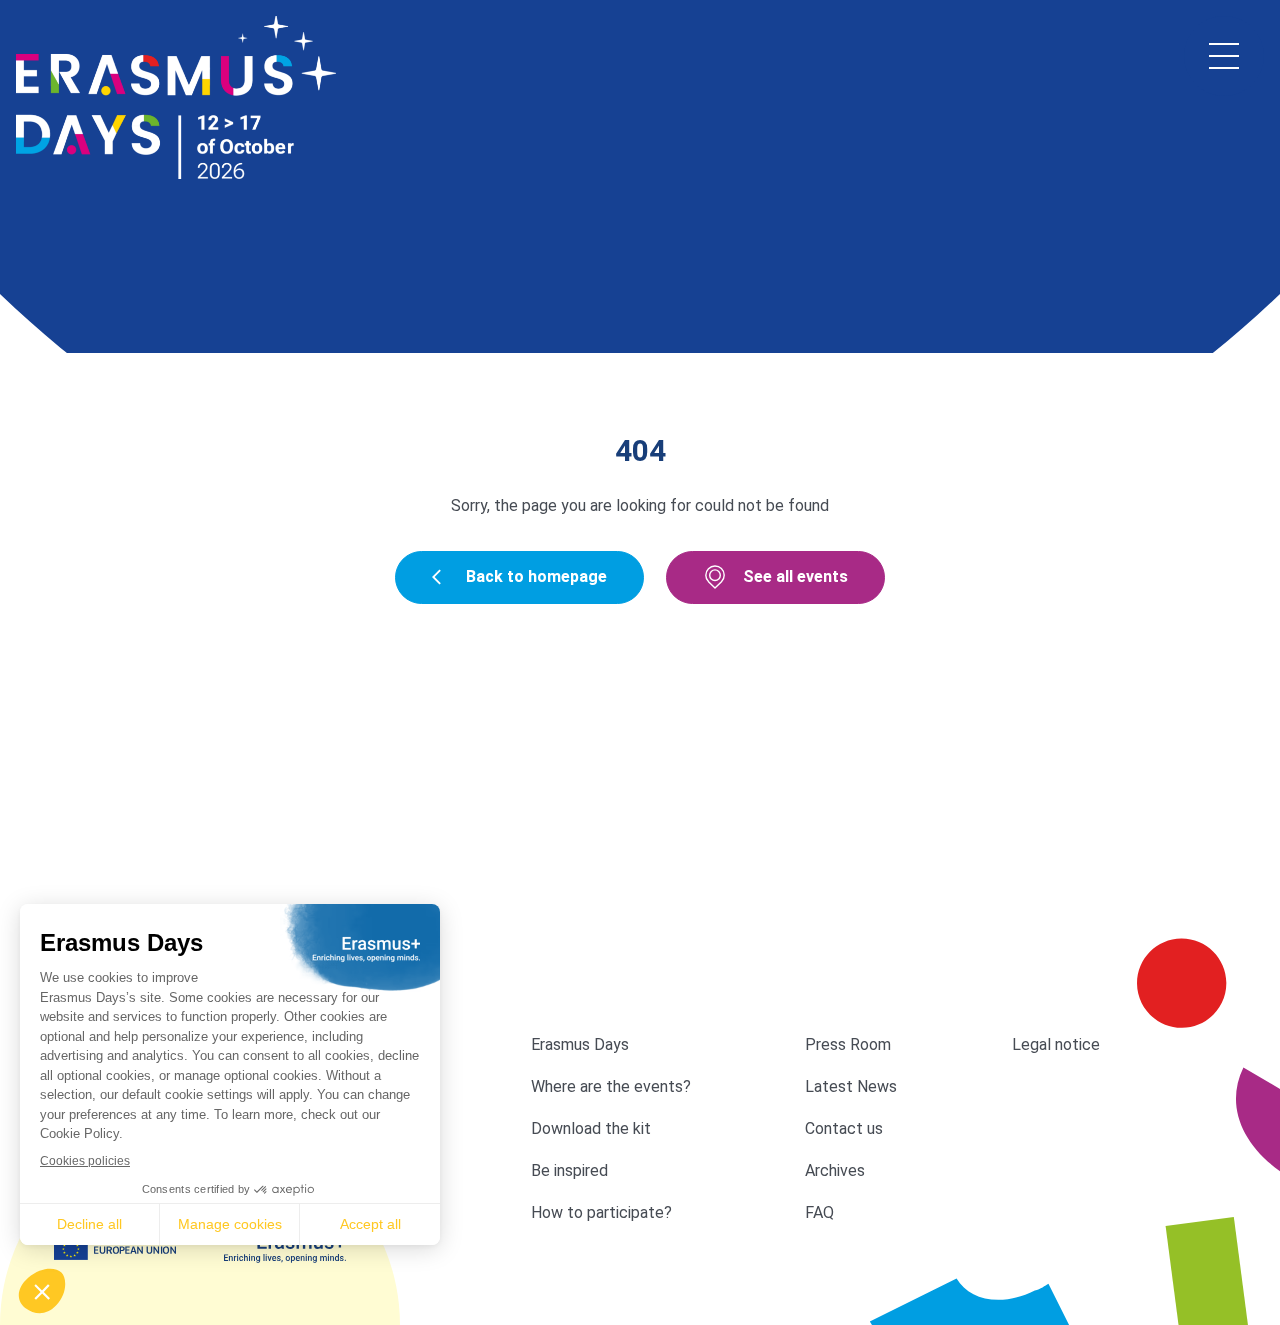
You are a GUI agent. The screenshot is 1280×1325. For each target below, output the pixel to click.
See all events (795, 576)
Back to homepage (536, 576)
